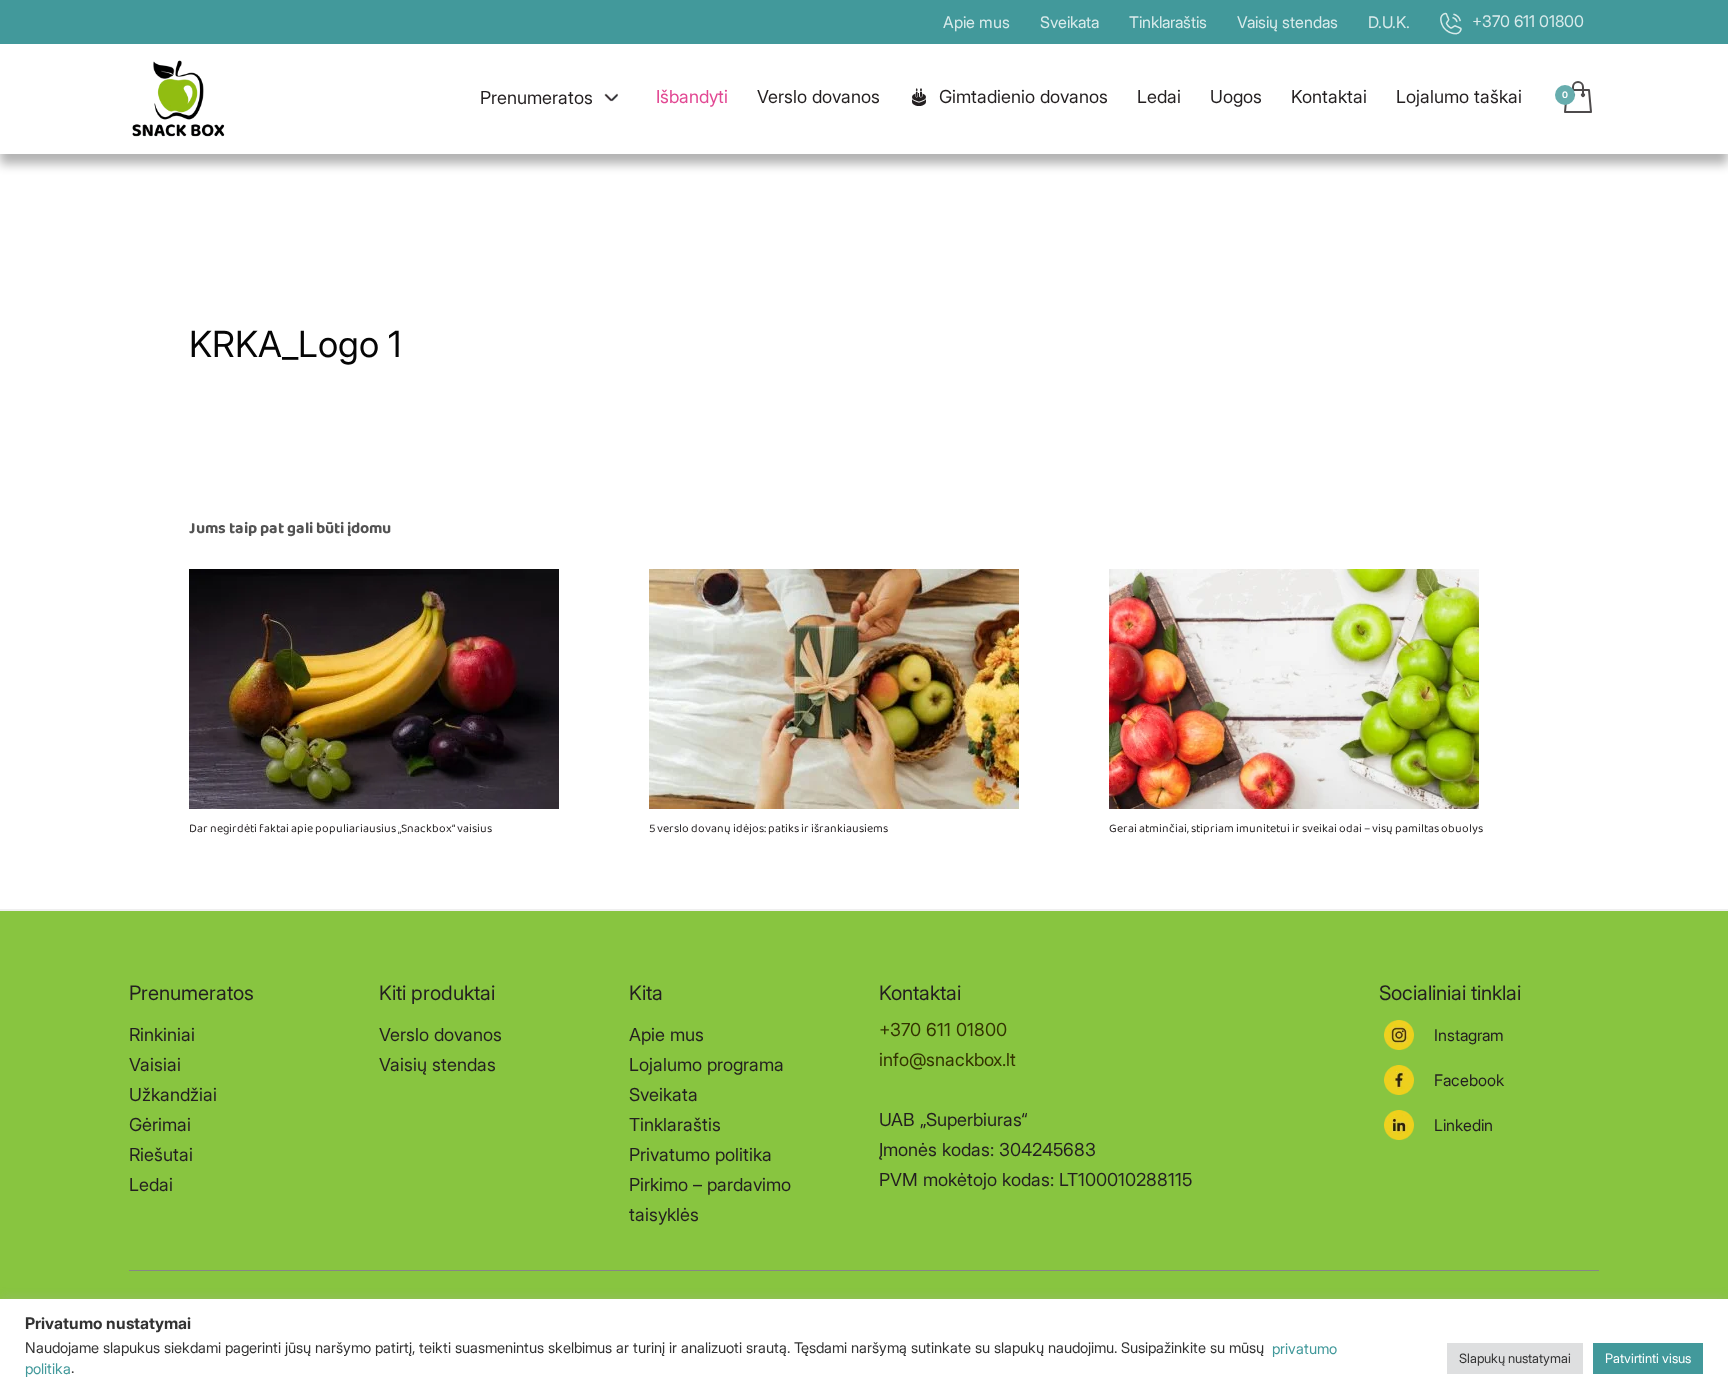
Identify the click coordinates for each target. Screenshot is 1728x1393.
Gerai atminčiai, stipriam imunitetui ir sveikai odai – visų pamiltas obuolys (1296, 828)
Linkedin (1463, 1125)
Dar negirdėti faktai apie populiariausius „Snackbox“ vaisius (340, 828)
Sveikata (1069, 22)
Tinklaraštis (1168, 22)
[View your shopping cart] (1576, 99)
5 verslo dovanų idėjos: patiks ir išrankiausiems (768, 828)
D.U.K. (1389, 22)
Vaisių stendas (1287, 22)
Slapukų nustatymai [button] (1515, 1358)
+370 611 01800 (943, 1029)
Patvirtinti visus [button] (1648, 1358)
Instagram (1469, 1035)
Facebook (1469, 1080)
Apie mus (976, 22)
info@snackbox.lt (947, 1059)
